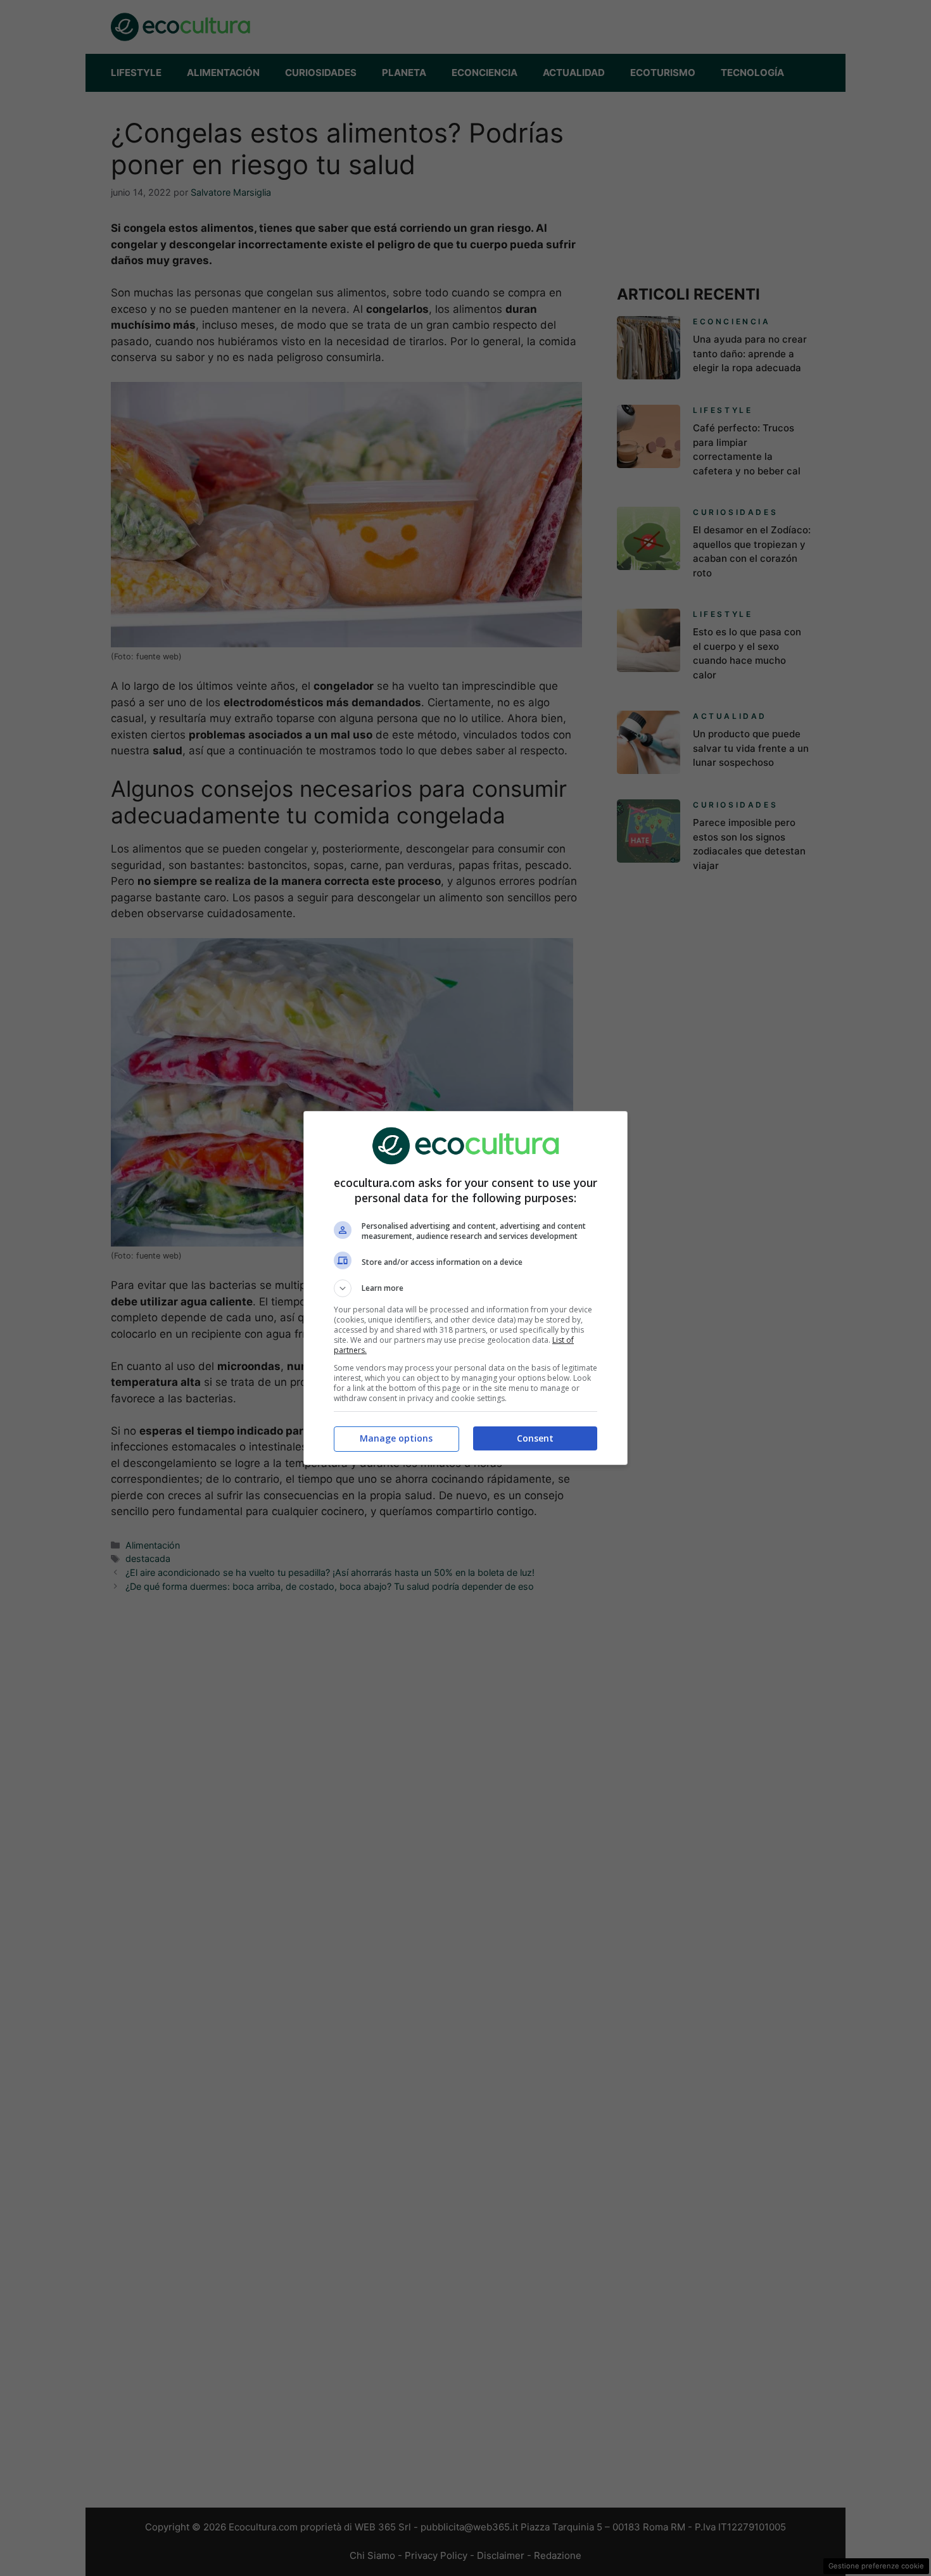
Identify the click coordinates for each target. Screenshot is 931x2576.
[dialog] (465, 1288)
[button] (465, 1288)
